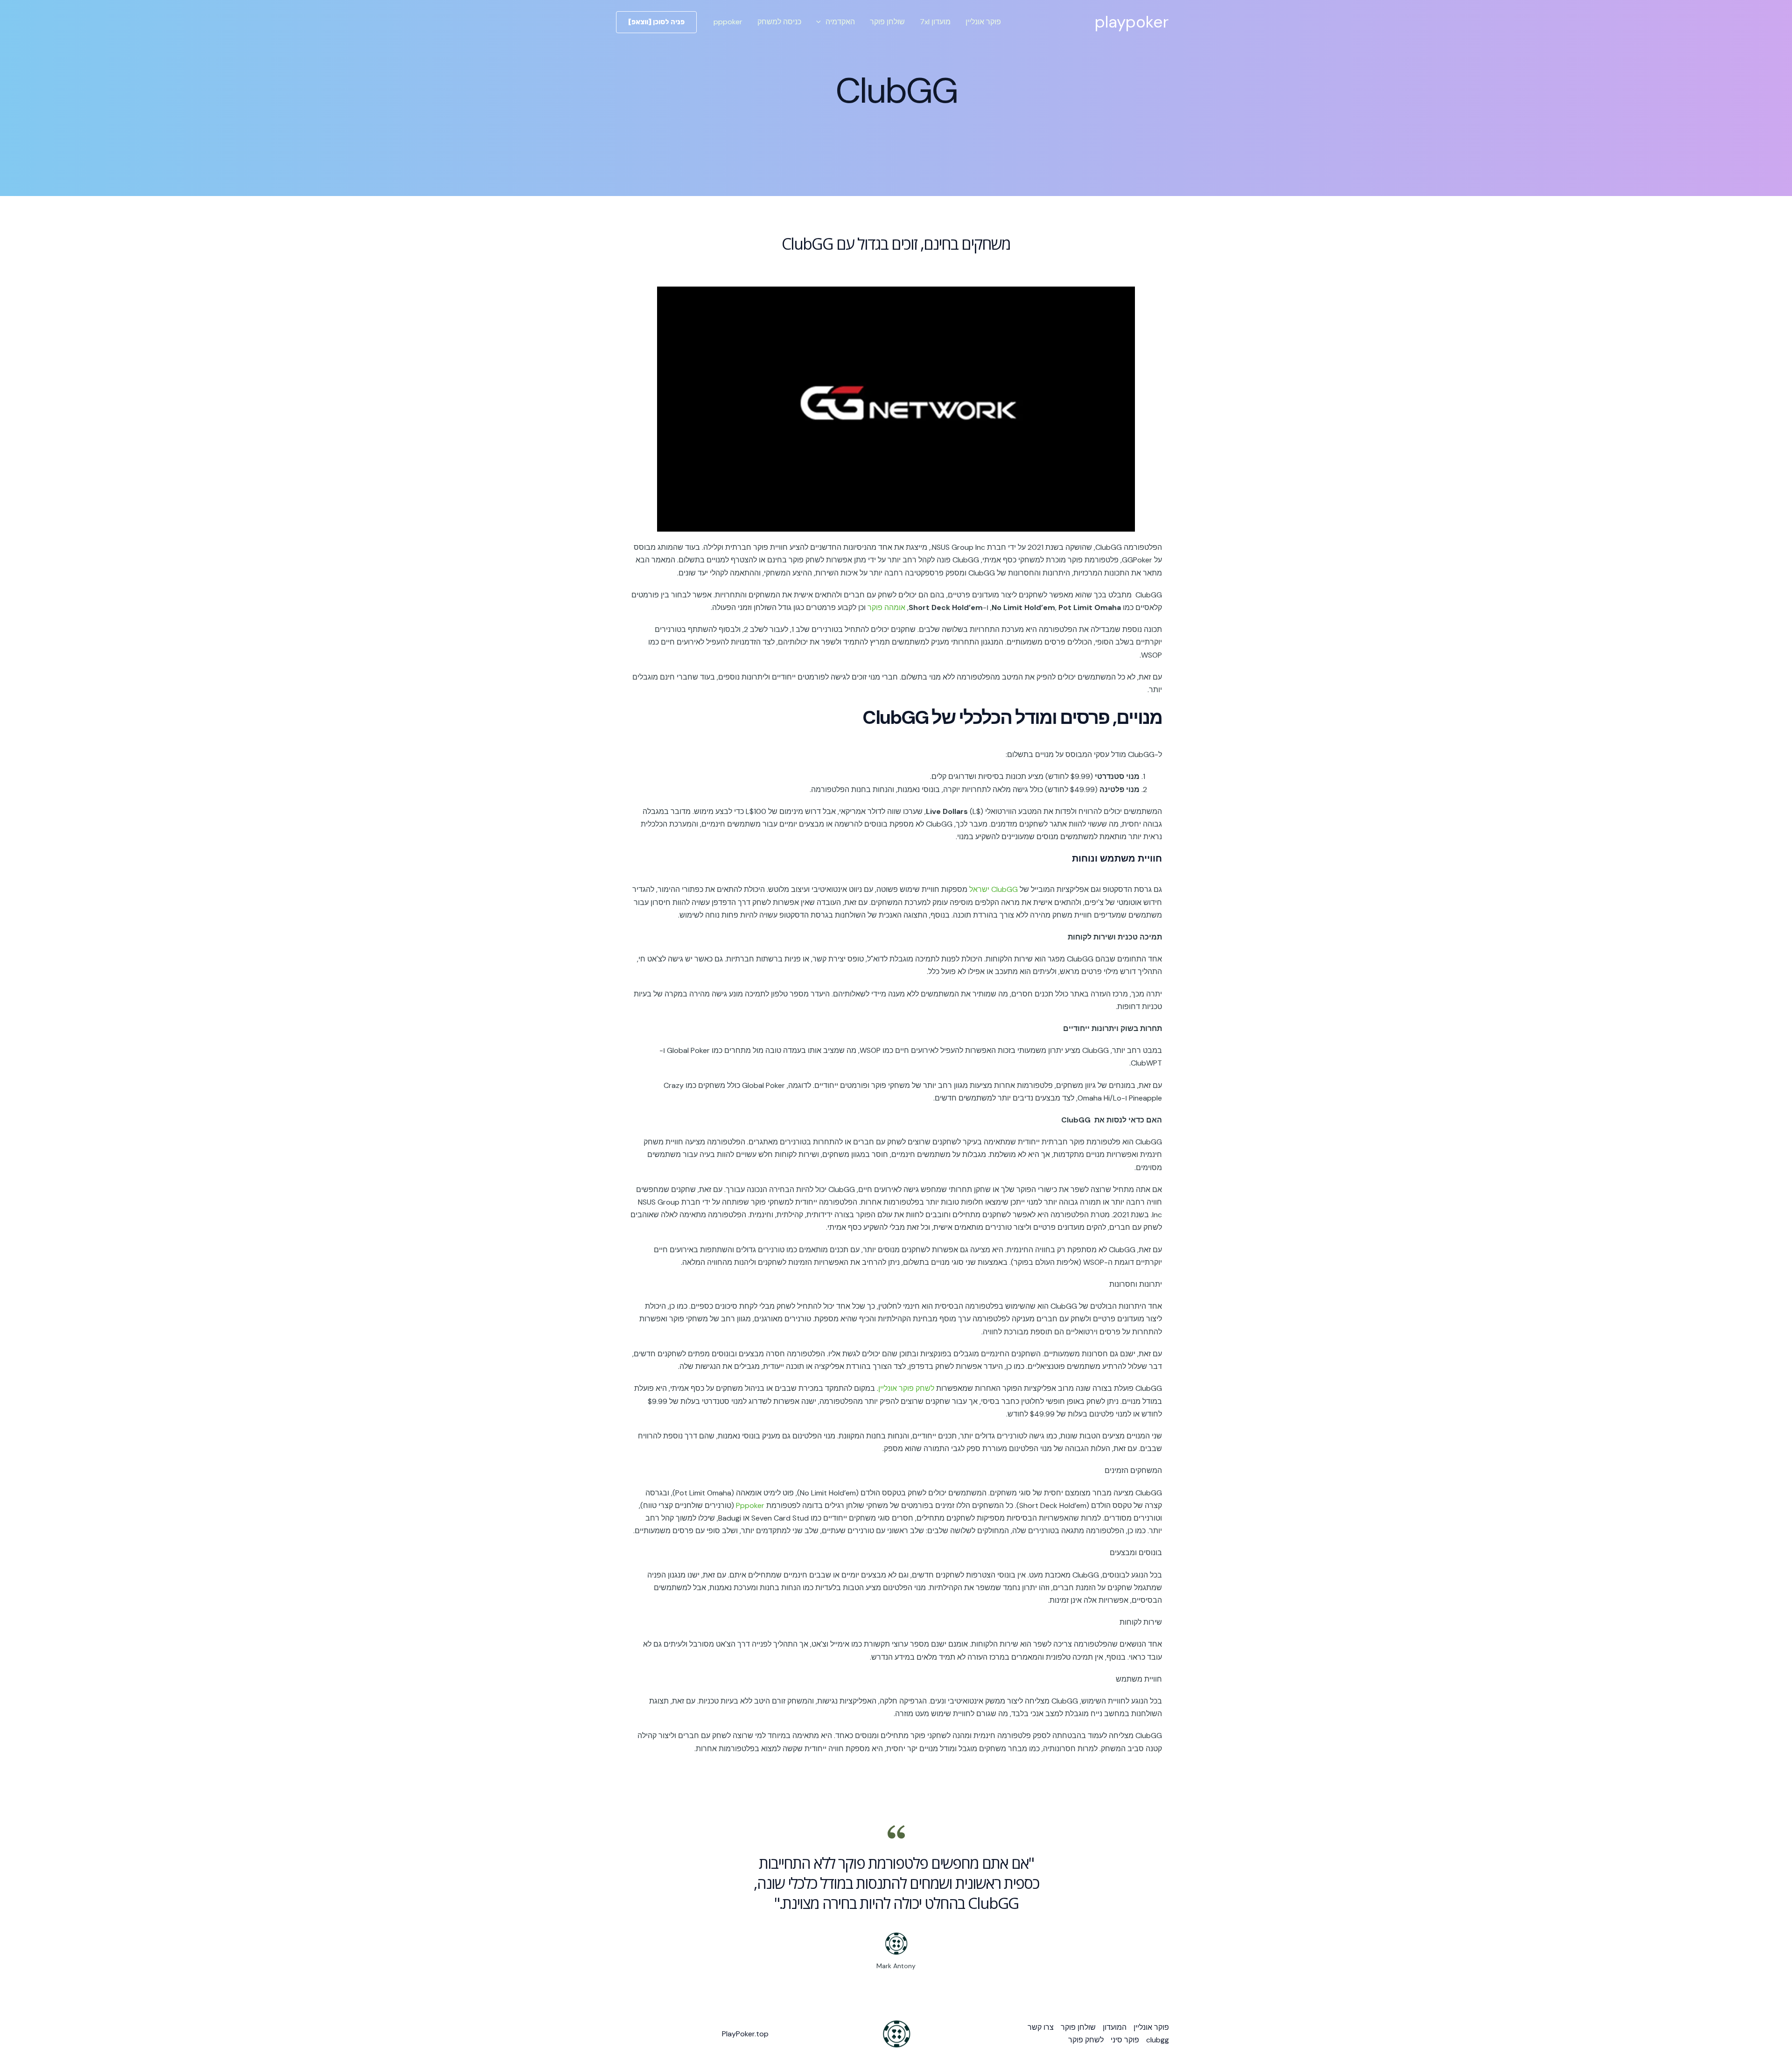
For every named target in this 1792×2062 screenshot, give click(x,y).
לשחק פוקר (1086, 2040)
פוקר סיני (1125, 2040)
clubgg (1158, 2040)
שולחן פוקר (887, 22)
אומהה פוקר (886, 607)
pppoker (728, 22)
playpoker (1132, 22)
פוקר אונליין (983, 22)
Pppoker (750, 1505)
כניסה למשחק (779, 22)
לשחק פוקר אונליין (906, 1388)
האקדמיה (840, 22)
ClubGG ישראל (994, 889)
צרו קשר (1041, 2027)
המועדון (1115, 2027)
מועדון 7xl (935, 22)
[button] (821, 22)
